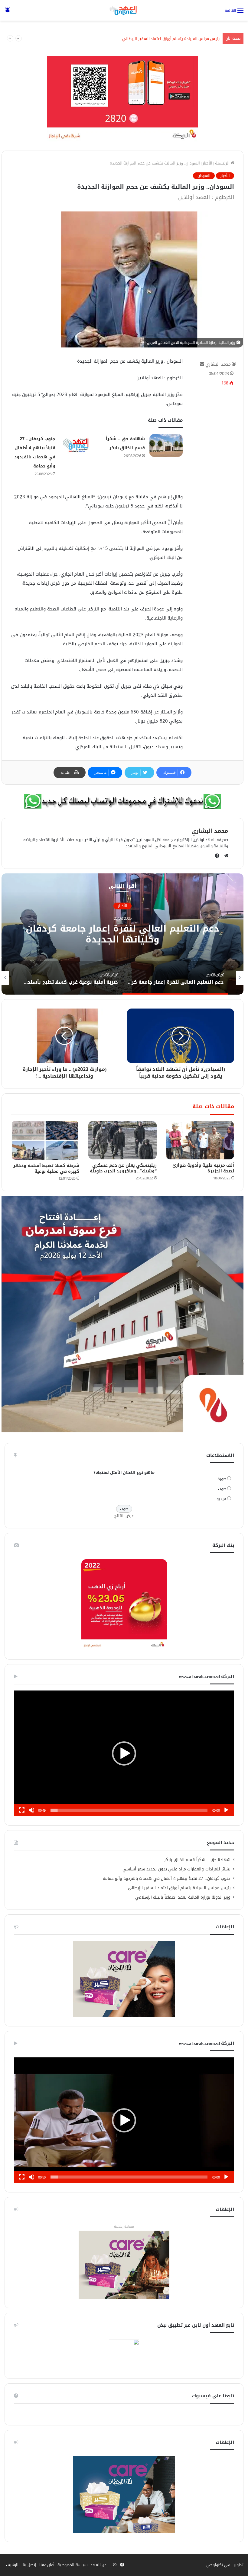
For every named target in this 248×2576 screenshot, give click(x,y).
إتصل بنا (29, 2565)
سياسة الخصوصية (72, 2565)
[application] (124, 1753)
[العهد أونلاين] (124, 10)
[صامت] (31, 1810)
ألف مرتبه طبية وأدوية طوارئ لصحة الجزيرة (203, 1168)
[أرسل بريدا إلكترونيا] (202, 364)
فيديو (221, 1499)
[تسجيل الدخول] (8, 13)
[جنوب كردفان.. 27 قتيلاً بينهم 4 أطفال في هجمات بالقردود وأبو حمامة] (77, 445)
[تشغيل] (226, 1810)
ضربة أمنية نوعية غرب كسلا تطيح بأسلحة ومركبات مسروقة (122, 934)
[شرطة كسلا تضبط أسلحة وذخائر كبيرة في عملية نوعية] (45, 1140)
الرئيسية (223, 163)
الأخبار (207, 163)
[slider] (129, 1810)
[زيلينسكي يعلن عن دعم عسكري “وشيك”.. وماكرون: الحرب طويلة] (122, 1140)
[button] (124, 1753)
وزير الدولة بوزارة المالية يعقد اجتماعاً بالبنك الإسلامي (174, 39)
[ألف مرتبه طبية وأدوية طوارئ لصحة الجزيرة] (200, 1140)
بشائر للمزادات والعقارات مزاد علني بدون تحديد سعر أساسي (176, 1869)
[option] (122, 934)
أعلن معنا (47, 2565)
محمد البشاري (218, 364)
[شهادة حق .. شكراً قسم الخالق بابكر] (166, 445)
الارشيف (13, 2565)
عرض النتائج (124, 1516)
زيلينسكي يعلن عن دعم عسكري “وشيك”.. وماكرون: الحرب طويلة (123, 1168)
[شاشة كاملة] (22, 1810)
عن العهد (99, 2565)
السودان (204, 176)
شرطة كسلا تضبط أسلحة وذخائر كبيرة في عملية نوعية (46, 1168)
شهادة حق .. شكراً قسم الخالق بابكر (197, 1860)
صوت (222, 1489)
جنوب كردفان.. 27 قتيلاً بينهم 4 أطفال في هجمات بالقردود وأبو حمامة (167, 1878)
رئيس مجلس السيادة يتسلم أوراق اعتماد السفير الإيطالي (179, 1888)
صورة (222, 1479)
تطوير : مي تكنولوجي (225, 2565)
